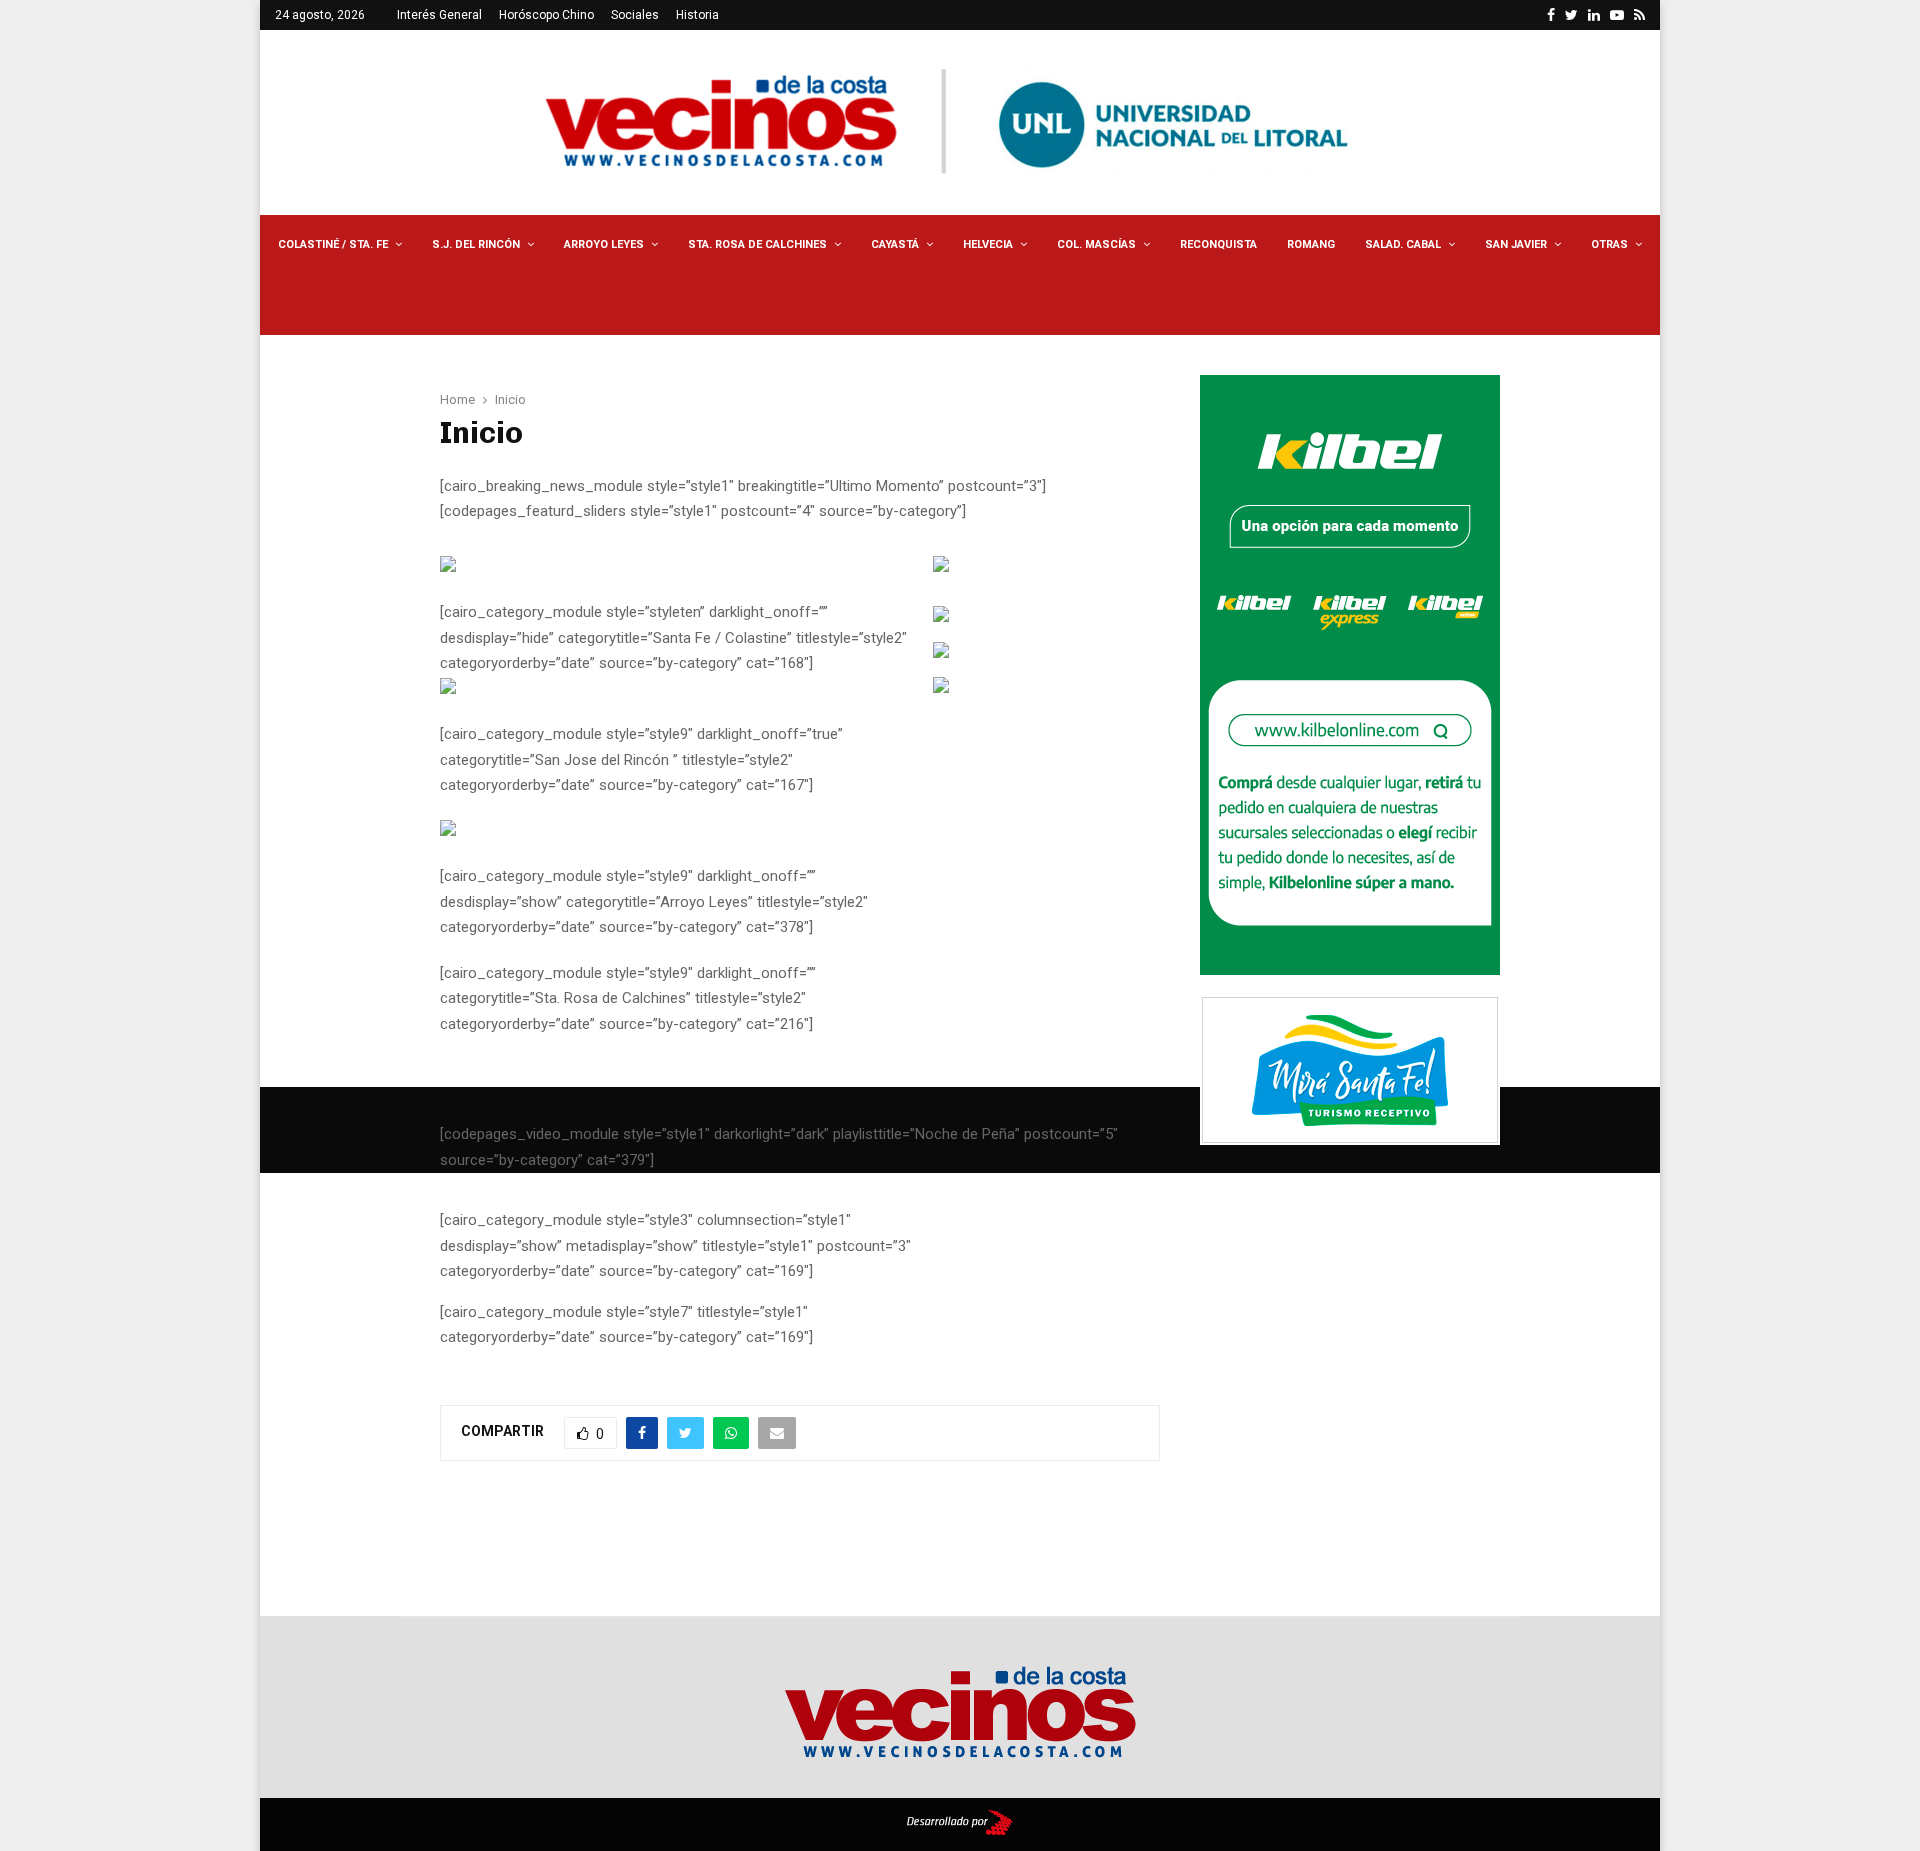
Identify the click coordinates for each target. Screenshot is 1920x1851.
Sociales (635, 15)
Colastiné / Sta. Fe (333, 244)
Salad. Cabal (1403, 244)
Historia (697, 15)
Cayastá (895, 244)
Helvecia (988, 244)
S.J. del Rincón (476, 244)
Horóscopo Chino (546, 15)
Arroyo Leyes (604, 244)
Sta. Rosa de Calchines (757, 244)
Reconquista (1218, 244)
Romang (1311, 244)
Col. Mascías (1096, 244)
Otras (1609, 244)
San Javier (1516, 244)
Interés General (439, 15)
